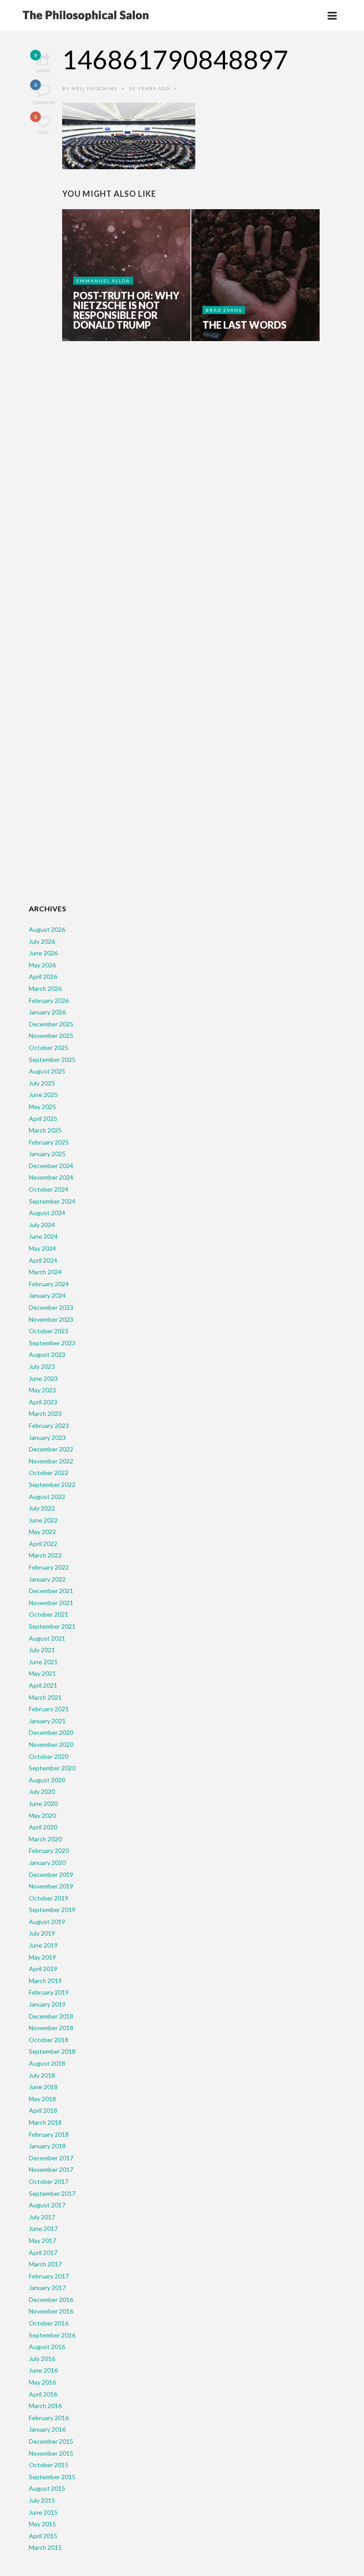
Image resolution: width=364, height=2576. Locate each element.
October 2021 (49, 1614)
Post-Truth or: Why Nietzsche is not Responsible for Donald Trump (126, 310)
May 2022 (42, 1532)
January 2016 (47, 2429)
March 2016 (45, 2406)
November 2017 (51, 2169)
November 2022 (51, 1461)
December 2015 (51, 2441)
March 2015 (45, 2547)
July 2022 (42, 1508)
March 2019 (45, 1981)
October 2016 (49, 2323)
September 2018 (52, 2051)
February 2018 (49, 2134)
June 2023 (43, 1378)
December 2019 (51, 1874)
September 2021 (52, 1626)
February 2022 (49, 1567)
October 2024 (49, 1189)
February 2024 (49, 1284)
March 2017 (45, 2264)
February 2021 (49, 1709)
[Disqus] (193, 487)
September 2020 (52, 1768)
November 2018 (51, 2028)
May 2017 (42, 2240)
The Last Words (244, 325)
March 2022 (45, 1555)
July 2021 (42, 1650)
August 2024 (47, 1213)
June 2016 (43, 2370)
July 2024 (42, 1225)
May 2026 (42, 965)
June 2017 (43, 2228)
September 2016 (52, 2335)
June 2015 (43, 2512)
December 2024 (51, 1166)
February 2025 (49, 1142)
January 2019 (47, 2004)
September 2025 (52, 1059)
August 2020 (47, 1780)
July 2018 (42, 2075)
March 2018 (45, 2122)
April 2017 (43, 2252)
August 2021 (47, 1638)
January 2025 (47, 1154)
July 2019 (42, 1933)
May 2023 (42, 1390)
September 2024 (52, 1201)
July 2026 (42, 941)
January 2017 (47, 2288)
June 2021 (43, 1662)
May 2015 (42, 2524)
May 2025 (42, 1107)
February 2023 (49, 1425)
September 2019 (52, 1910)
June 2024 (43, 1236)
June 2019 (43, 1945)
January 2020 (47, 1862)
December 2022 (51, 1449)
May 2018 (42, 2099)
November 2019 (51, 1886)
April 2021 (43, 1685)
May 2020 (42, 1815)
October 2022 (49, 1473)
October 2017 (49, 2181)
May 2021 (42, 1673)
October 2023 (49, 1331)
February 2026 (49, 1000)
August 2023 (47, 1354)
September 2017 (52, 2193)
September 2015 (52, 2477)
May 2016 (42, 2382)
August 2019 (47, 1922)
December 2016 (51, 2300)
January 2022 (47, 1579)
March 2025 (45, 1130)
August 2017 (47, 2205)
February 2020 (49, 1851)
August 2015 (47, 2488)
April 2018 (43, 2110)
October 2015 (49, 2465)
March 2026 (45, 988)
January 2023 (47, 1437)
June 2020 (43, 1803)
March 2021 (45, 1697)
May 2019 (42, 1957)
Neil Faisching (95, 88)
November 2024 (51, 1177)
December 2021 (51, 1591)
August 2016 (47, 2347)
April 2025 (43, 1119)
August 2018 (47, 2063)
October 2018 (49, 2040)
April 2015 (43, 2536)
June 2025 (43, 1095)
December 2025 (51, 1024)
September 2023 (52, 1343)
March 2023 (45, 1413)
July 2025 (42, 1083)
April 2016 (43, 2394)
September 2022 (52, 1485)
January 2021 (47, 1721)
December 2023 (51, 1307)
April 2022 (43, 1544)
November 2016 (51, 2311)
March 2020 (45, 1839)
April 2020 (43, 1827)
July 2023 (42, 1366)
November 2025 (51, 1036)
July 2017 (42, 2217)
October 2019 (49, 1898)
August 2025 (47, 1071)
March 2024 (45, 1272)
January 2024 (47, 1295)
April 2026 (43, 976)
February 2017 (49, 2276)
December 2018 (51, 2016)
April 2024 (43, 1260)
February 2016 (49, 2418)
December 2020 (51, 1732)
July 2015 (42, 2500)
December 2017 (51, 2158)
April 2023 (43, 1402)
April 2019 (43, 1969)
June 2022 (43, 1520)
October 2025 (49, 1047)
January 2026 (47, 1012)
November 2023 (51, 1319)
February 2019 (49, 1992)
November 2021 (51, 1603)
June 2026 (43, 953)
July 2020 (42, 1791)
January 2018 (47, 2146)
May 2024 (42, 1248)
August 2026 (47, 929)
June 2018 (43, 2087)
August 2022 (47, 1497)
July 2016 (42, 2359)
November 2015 (51, 2453)
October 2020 (49, 1756)
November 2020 (51, 1744)
